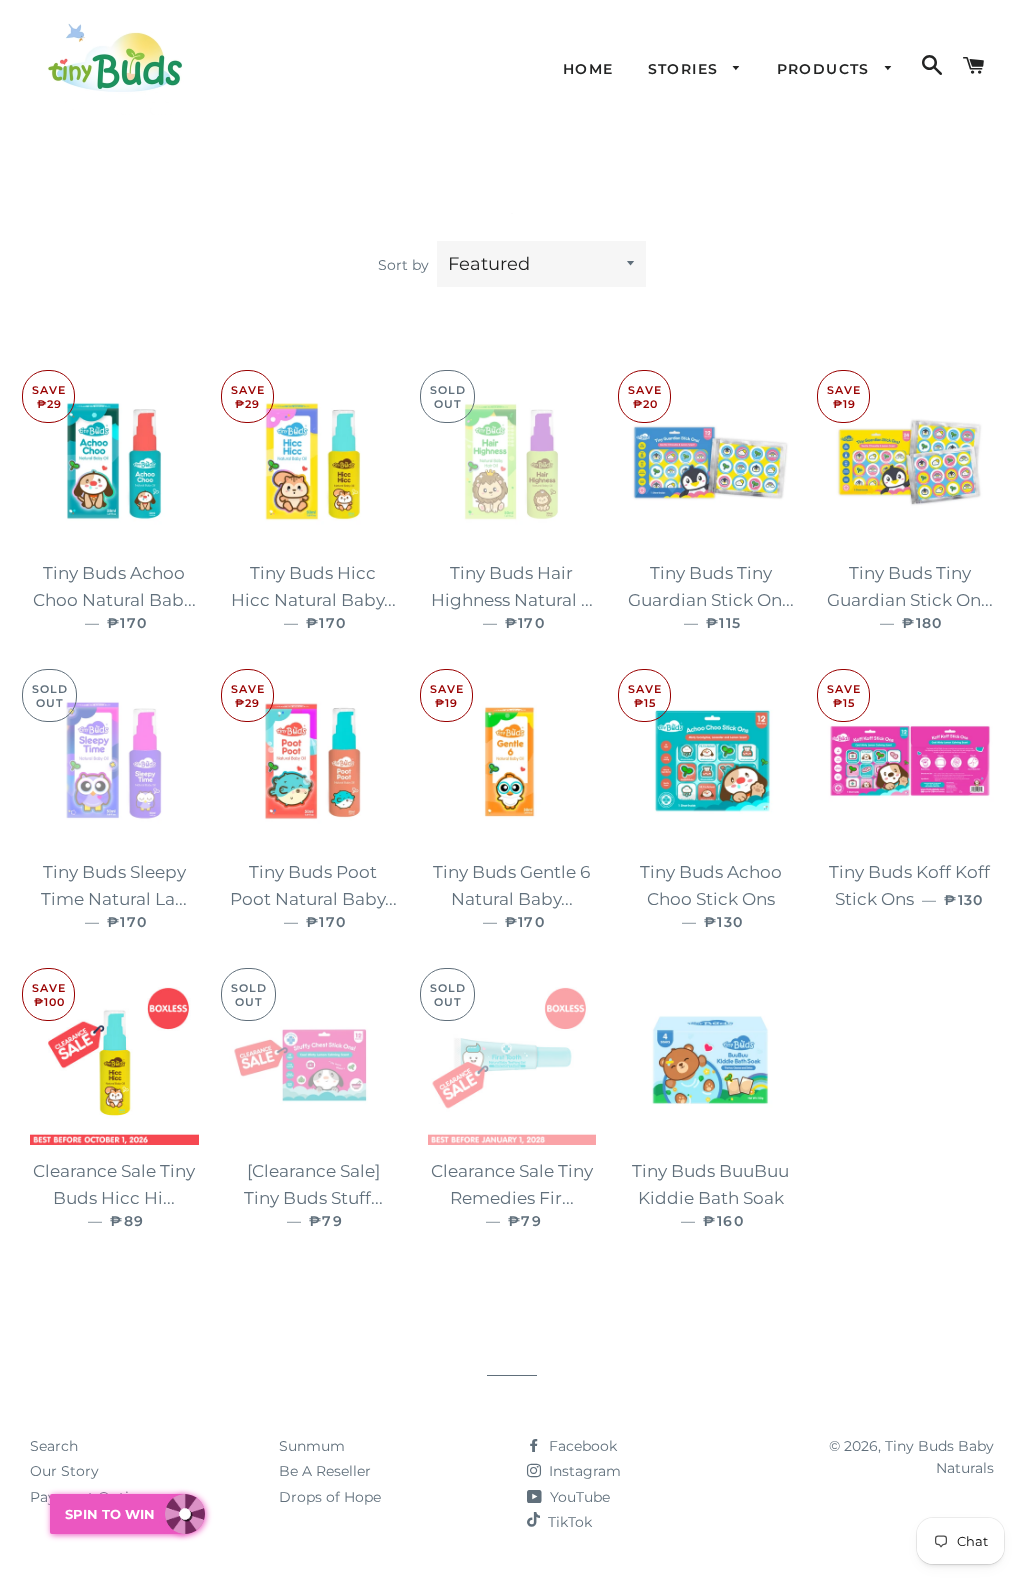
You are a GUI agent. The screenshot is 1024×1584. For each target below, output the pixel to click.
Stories (686, 69)
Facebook (581, 1446)
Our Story (64, 1471)
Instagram (583, 1471)
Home (588, 69)
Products (826, 69)
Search (54, 1446)
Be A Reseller (325, 1471)
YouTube (578, 1497)
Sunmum (312, 1446)
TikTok (570, 1522)
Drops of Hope (330, 1497)
